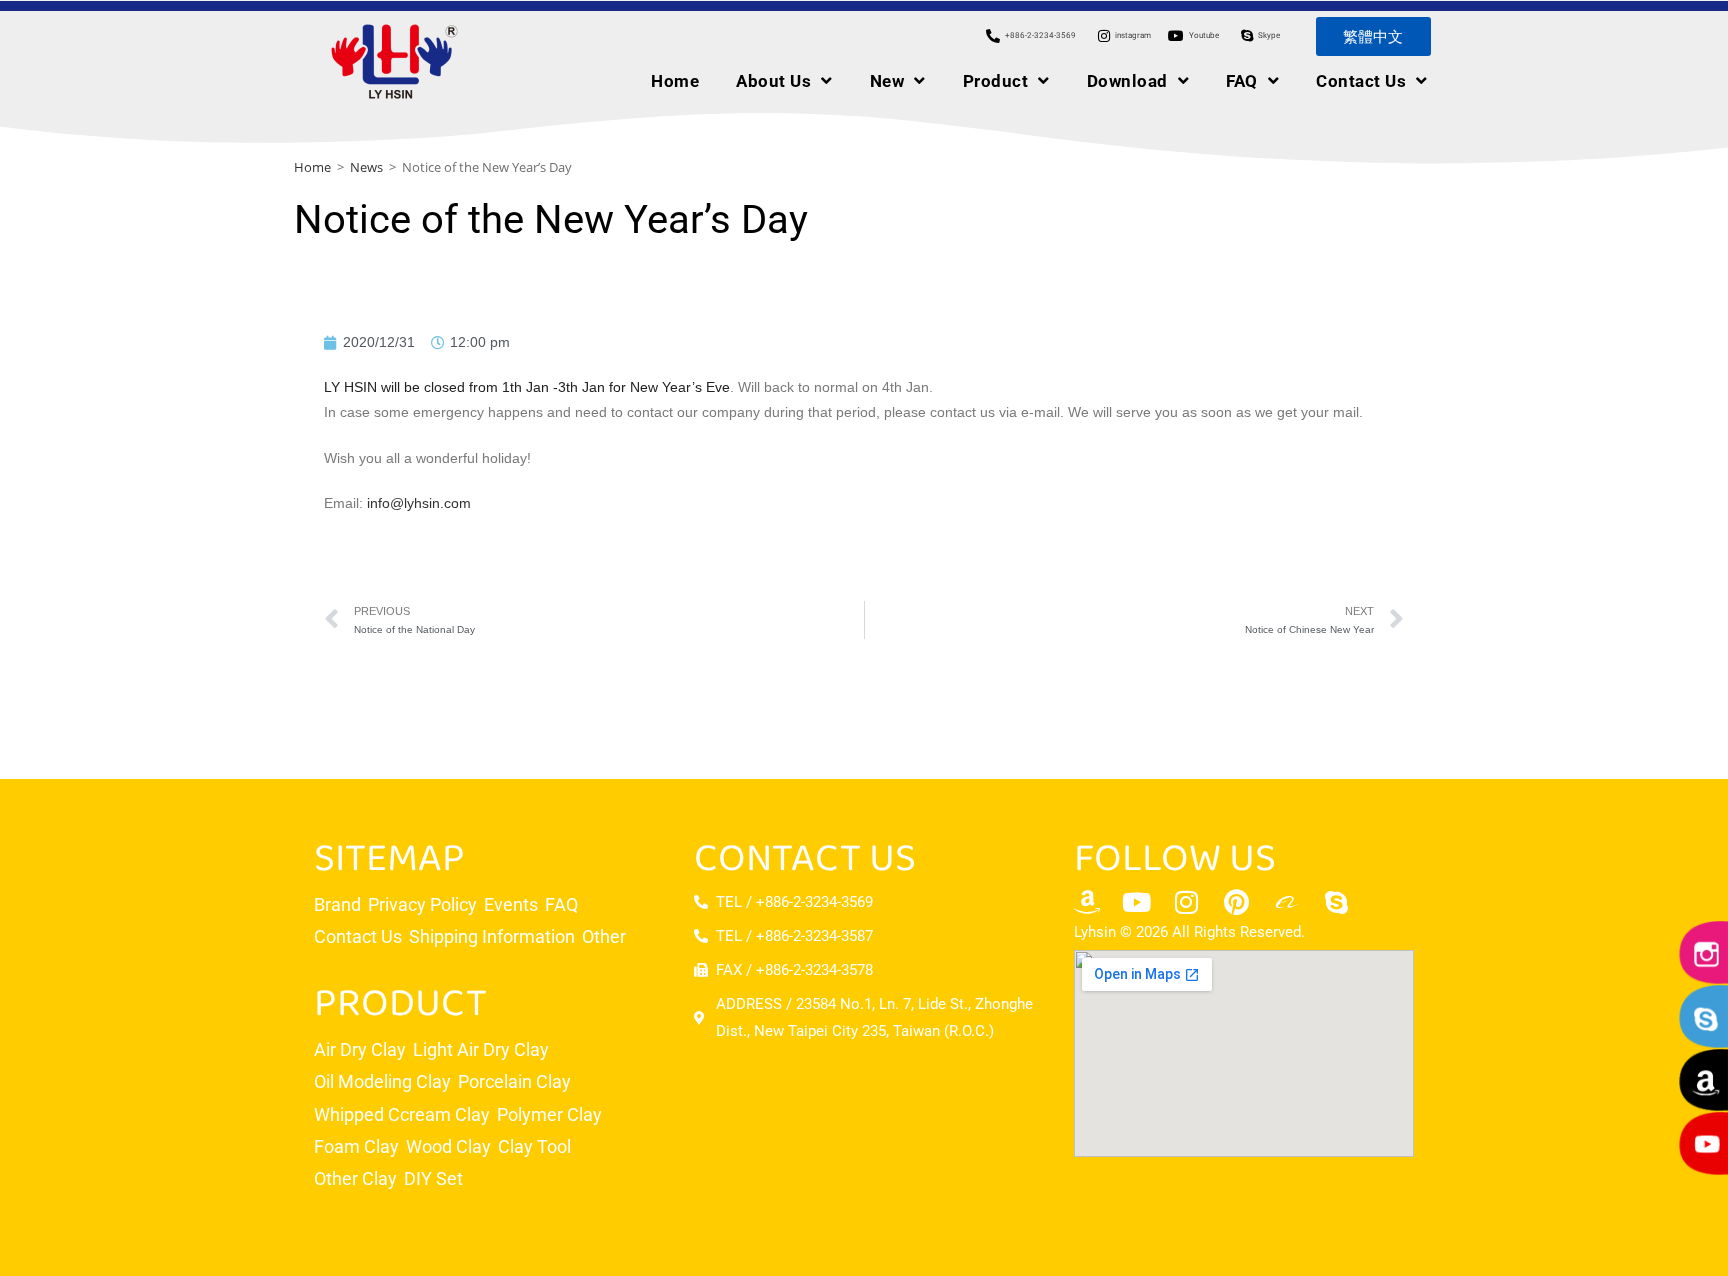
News (366, 167)
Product (996, 81)
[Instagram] (1187, 902)
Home (675, 81)
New (887, 81)
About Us (773, 81)
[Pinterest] (1237, 902)
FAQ (1242, 81)
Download (1127, 81)
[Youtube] (1137, 902)
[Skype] (1337, 902)
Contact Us (1361, 81)
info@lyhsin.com (419, 503)
